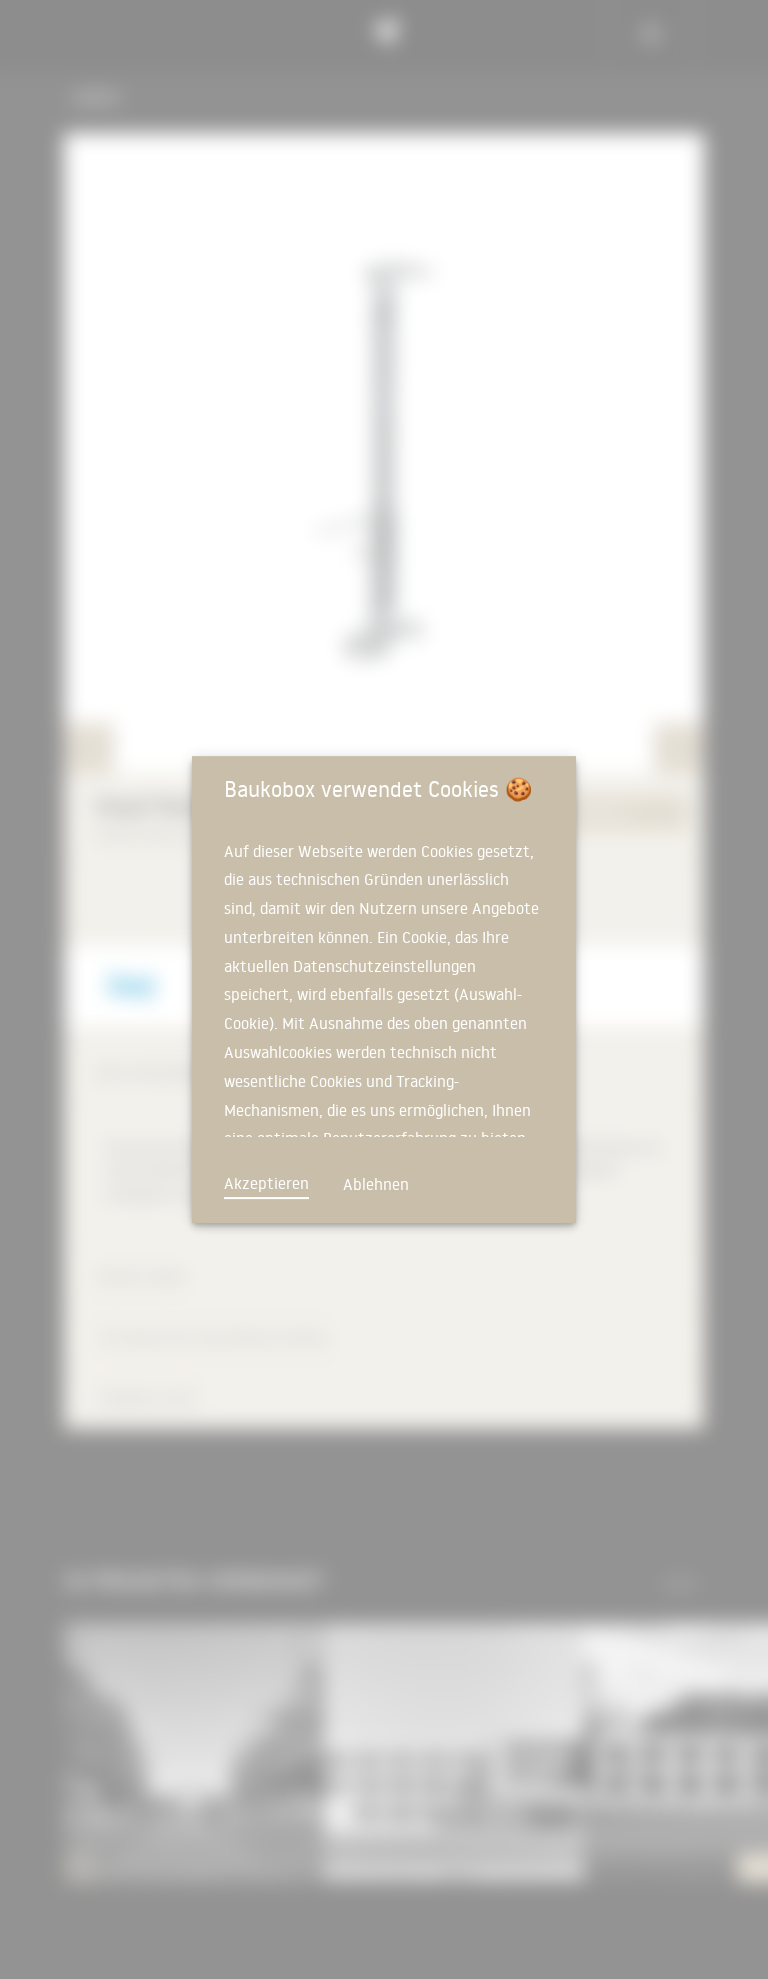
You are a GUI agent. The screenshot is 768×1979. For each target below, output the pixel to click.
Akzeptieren (266, 1183)
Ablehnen (376, 1184)
